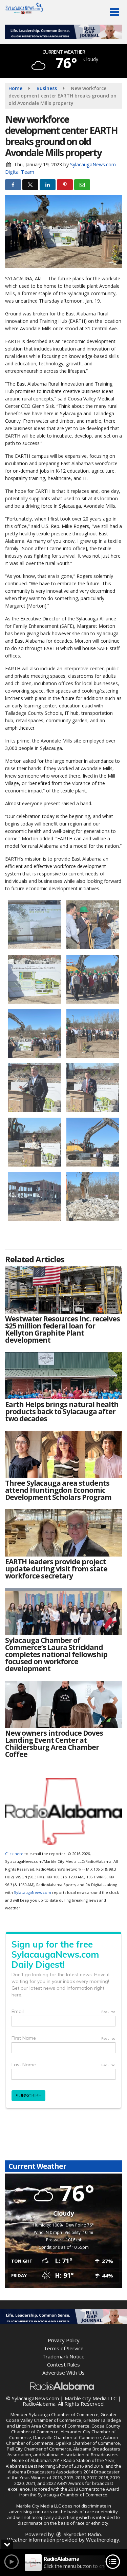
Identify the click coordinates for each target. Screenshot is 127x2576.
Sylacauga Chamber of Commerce (64, 2414)
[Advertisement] (63, 32)
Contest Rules (63, 2364)
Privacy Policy (64, 2340)
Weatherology (103, 2540)
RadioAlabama (39, 2404)
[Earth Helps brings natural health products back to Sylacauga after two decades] (63, 1376)
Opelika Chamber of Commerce (88, 2443)
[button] (114, 12)
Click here (14, 1854)
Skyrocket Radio (82, 2534)
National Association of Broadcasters (80, 2455)
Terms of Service (64, 2348)
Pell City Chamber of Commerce (39, 2449)
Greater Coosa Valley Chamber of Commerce (61, 2417)
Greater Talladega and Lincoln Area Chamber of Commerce (64, 2423)
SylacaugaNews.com (33, 1892)
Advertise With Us (63, 2373)
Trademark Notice (63, 2356)
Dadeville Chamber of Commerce (67, 2437)
